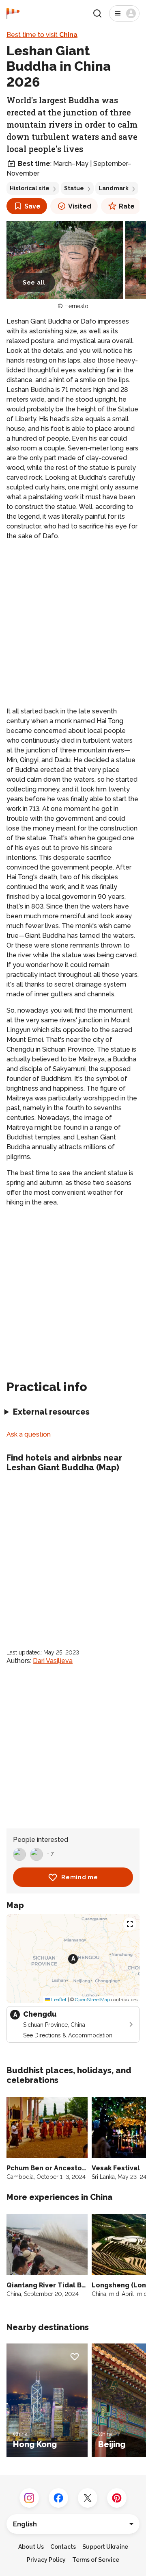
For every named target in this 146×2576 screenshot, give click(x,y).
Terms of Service (96, 2560)
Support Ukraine (105, 2547)
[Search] (97, 13)
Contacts (63, 2547)
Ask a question (29, 1434)
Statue (74, 188)
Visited (80, 206)
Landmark (114, 188)
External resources (51, 1412)
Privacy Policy (46, 2560)
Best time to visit (42, 35)
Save (32, 206)
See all (34, 283)
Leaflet (58, 2000)
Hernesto (76, 306)
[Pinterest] (117, 2498)
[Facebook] (58, 2498)
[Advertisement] (73, 624)
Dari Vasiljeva (53, 1661)
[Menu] (124, 13)
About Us (31, 2547)
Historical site (30, 188)
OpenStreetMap (92, 2000)
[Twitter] (88, 2498)
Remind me (79, 1877)
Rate (127, 206)
